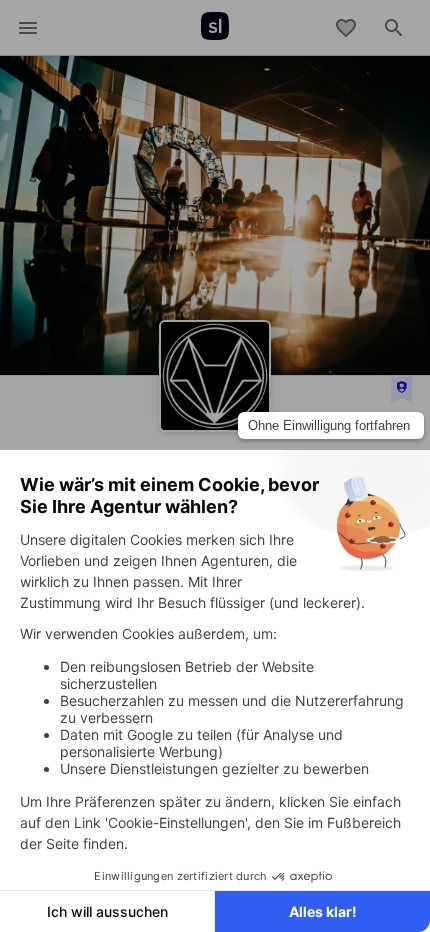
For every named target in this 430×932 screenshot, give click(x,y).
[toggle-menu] (28, 28)
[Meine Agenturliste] (346, 28)
